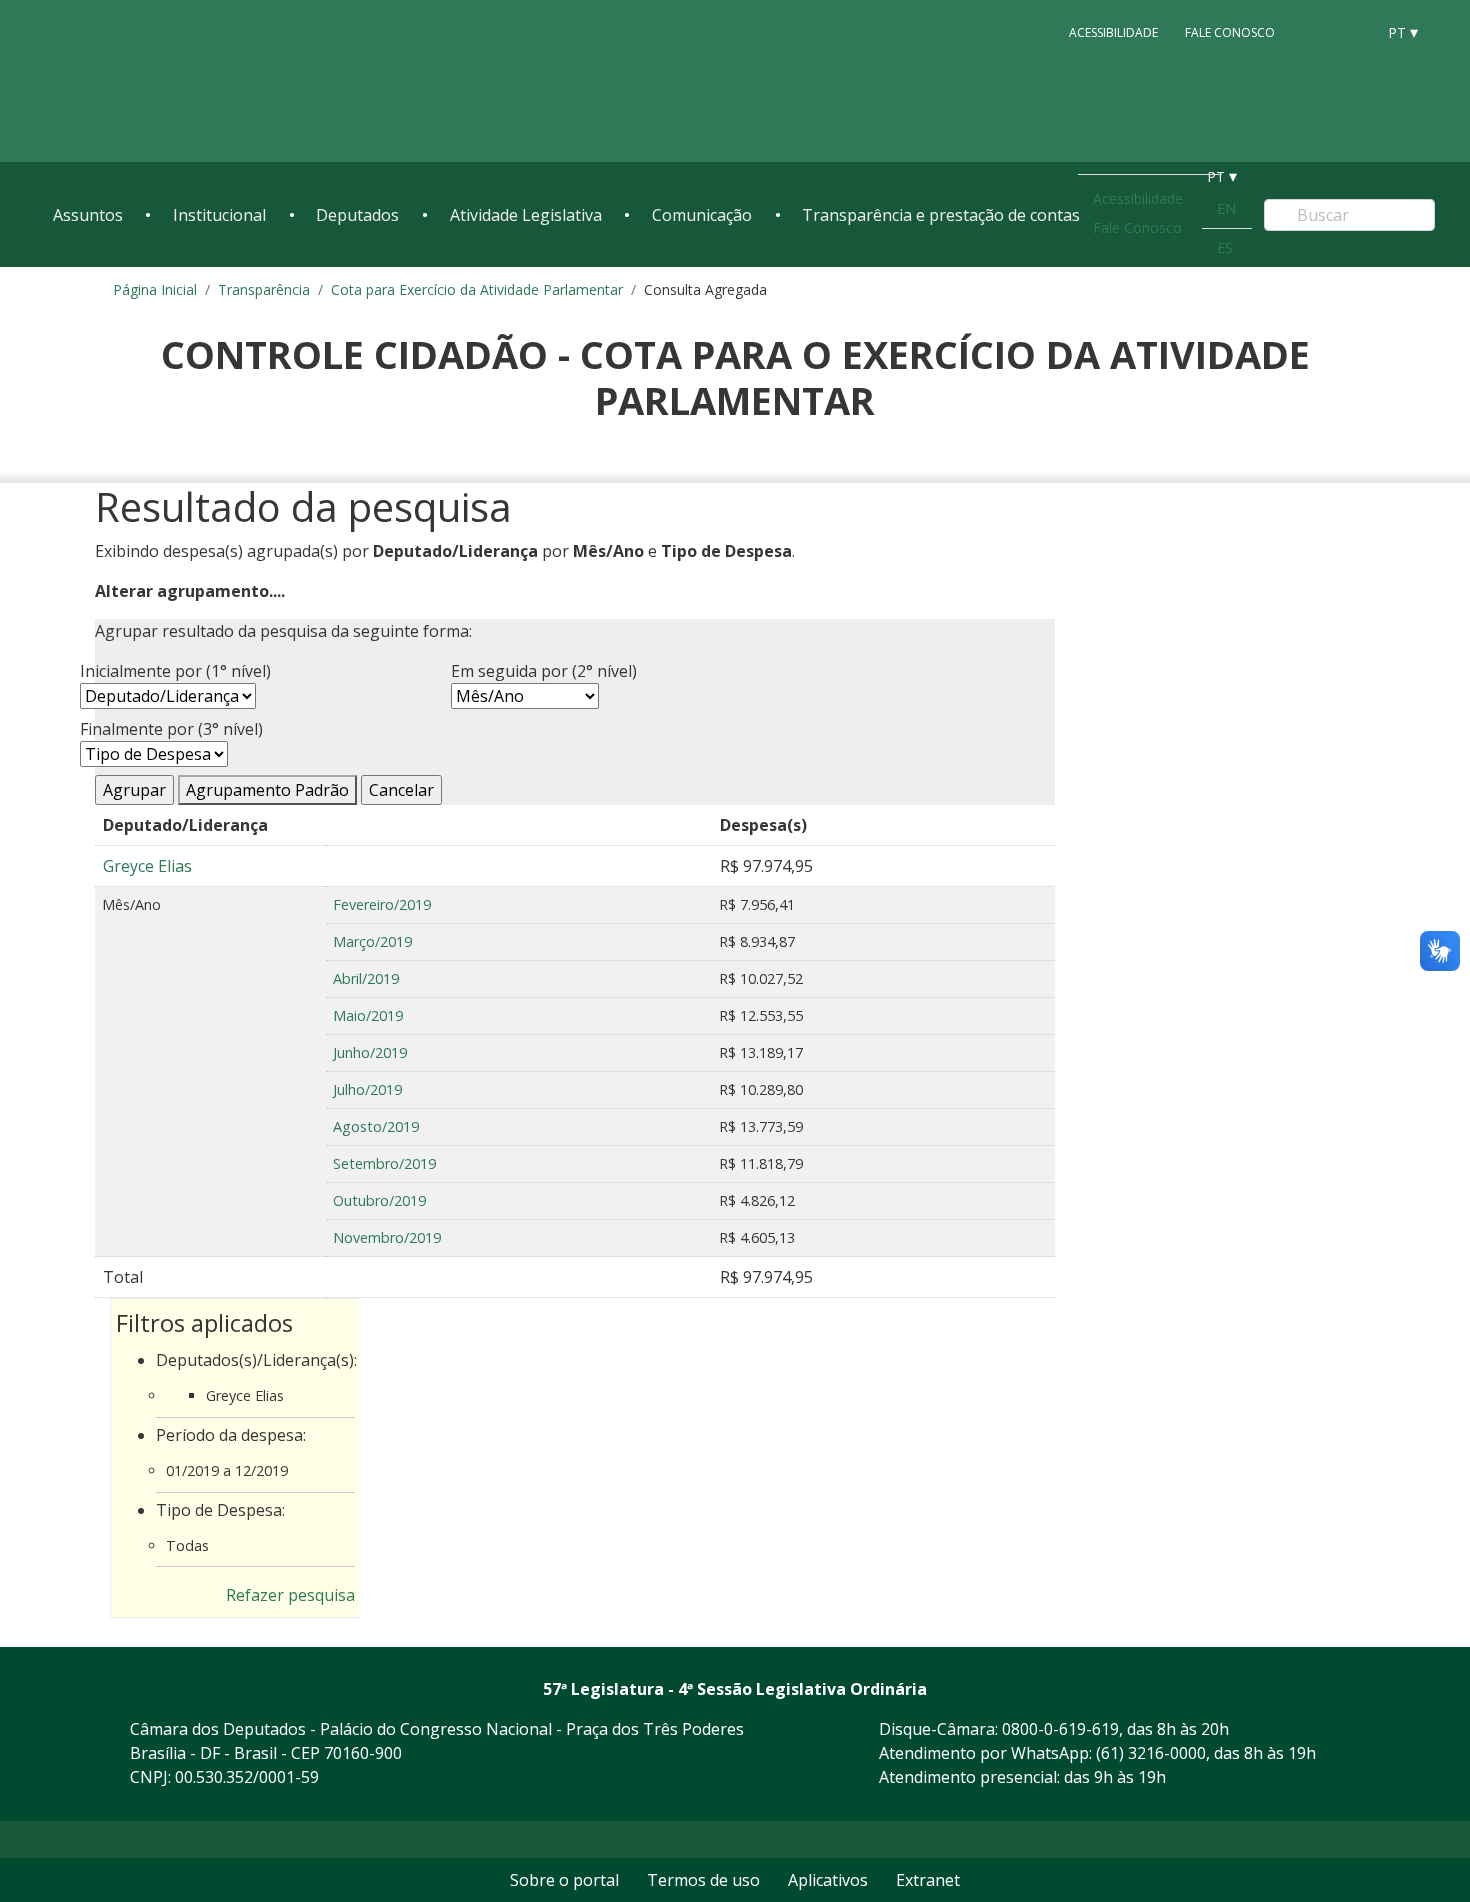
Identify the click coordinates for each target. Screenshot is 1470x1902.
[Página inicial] (175, 81)
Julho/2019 (367, 1089)
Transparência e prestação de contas (941, 215)
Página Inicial (155, 289)
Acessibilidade (1113, 31)
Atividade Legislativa (526, 215)
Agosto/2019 (376, 1126)
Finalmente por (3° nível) (171, 729)
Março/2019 (372, 941)
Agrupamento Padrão (267, 790)
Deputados (357, 215)
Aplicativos (828, 1880)
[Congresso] (1315, 31)
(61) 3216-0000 (1151, 1753)
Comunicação (702, 215)
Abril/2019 (366, 978)
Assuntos (88, 215)
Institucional (219, 215)
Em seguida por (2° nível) (544, 671)
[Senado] (1353, 31)
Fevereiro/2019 (382, 904)
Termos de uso (703, 1880)
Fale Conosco (1230, 31)
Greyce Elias (147, 866)
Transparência (264, 289)
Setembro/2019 (384, 1163)
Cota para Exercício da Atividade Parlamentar (477, 289)
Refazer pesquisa (290, 1595)
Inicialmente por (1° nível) (175, 671)
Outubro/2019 (379, 1200)
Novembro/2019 (387, 1237)
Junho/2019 (370, 1052)
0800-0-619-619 (1060, 1729)
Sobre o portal (564, 1880)
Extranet (928, 1880)
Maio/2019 (368, 1015)
